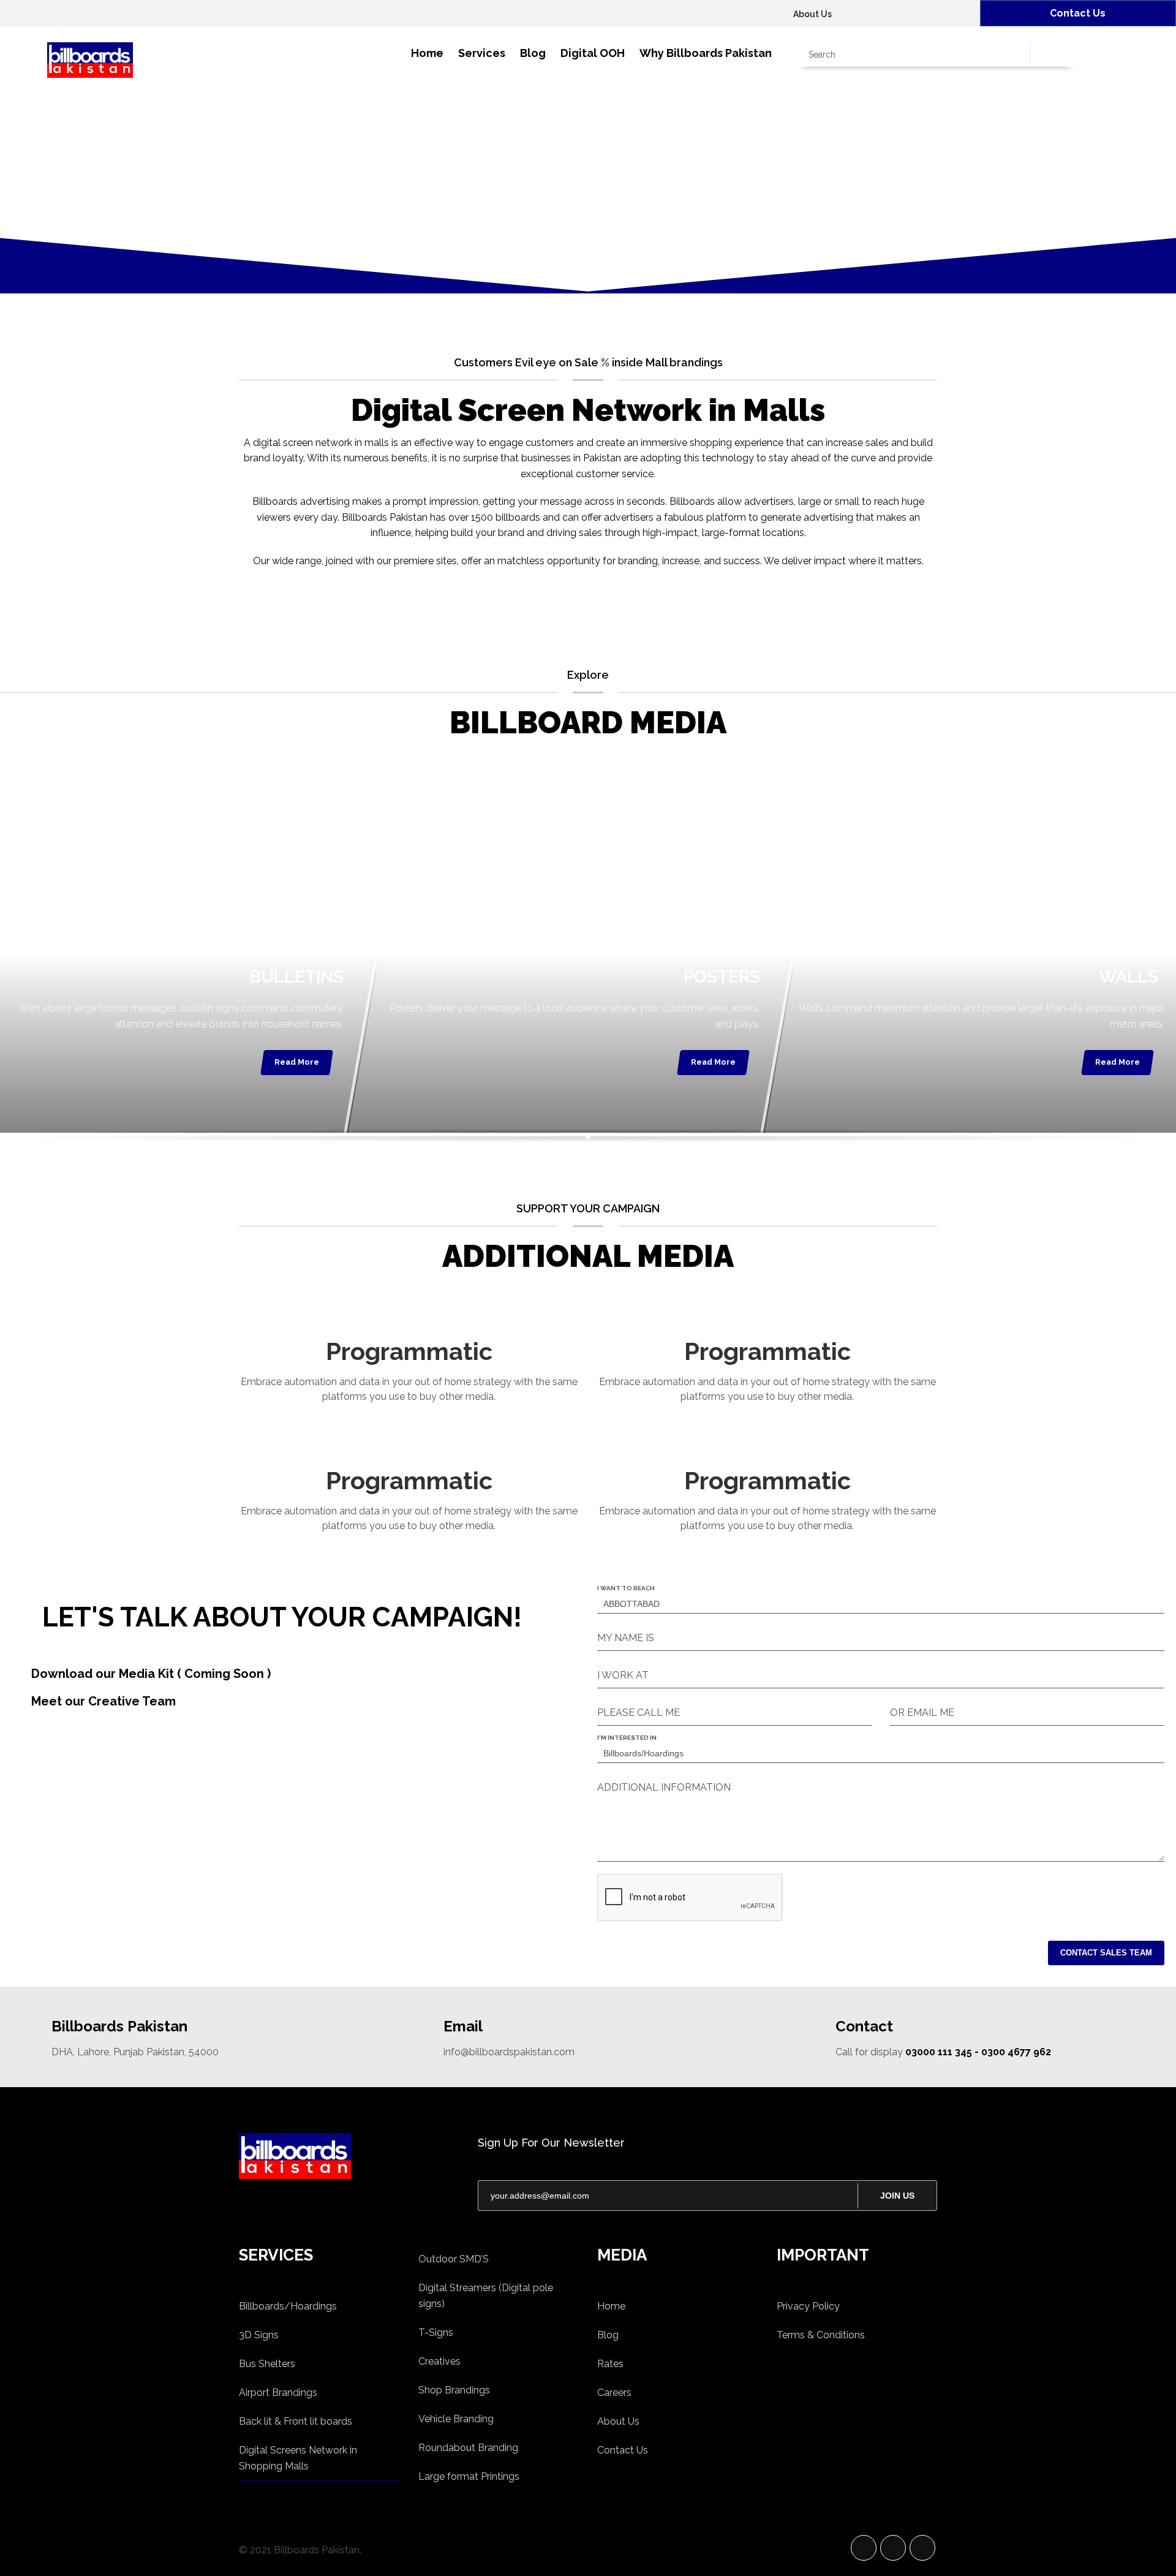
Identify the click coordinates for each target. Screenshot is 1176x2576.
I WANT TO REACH (626, 1588)
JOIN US (897, 2196)
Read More (297, 1062)
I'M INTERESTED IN (627, 1738)
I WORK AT (623, 1675)
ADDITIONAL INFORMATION (664, 1787)
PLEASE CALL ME (639, 1713)
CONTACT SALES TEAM (1106, 1953)
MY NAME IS (626, 1638)
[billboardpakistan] (349, 2156)
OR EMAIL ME (922, 1713)
